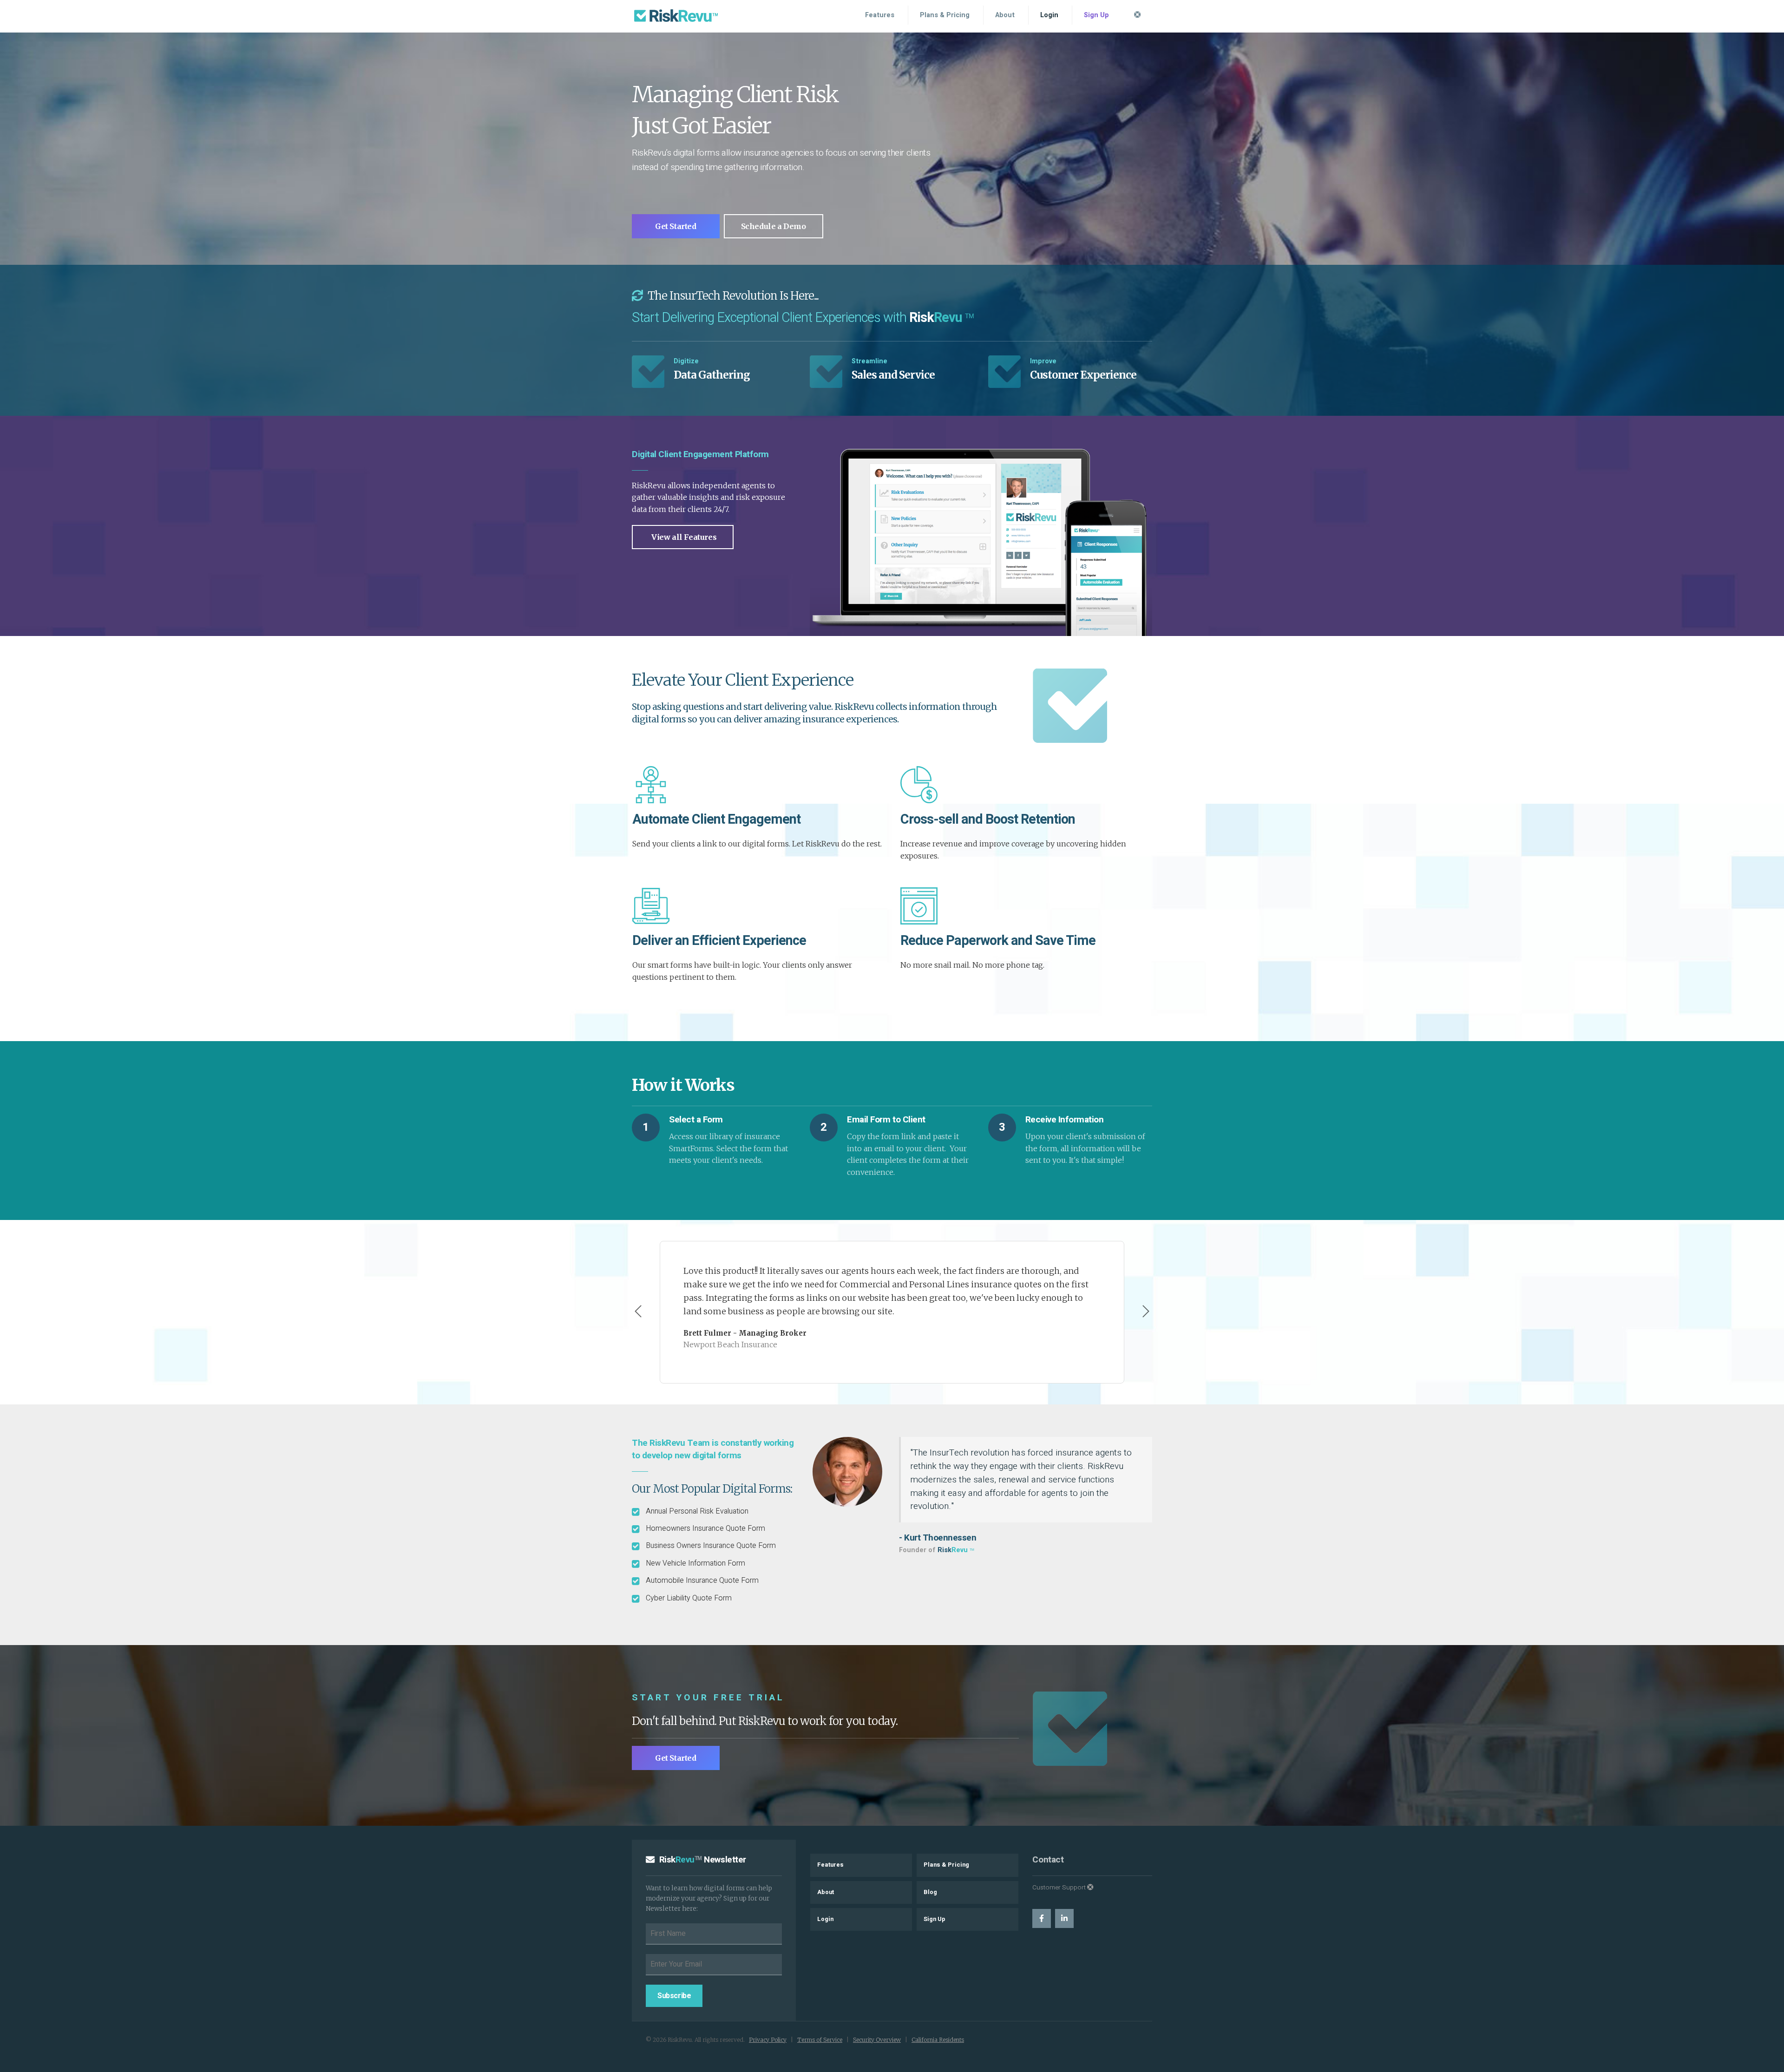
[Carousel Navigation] (892, 1312)
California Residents (938, 2040)
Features (880, 15)
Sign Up (1096, 15)
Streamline (869, 361)
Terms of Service (820, 2040)
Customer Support (1060, 1888)
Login (1049, 15)
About (1005, 15)
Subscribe (674, 1996)
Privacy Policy (768, 2040)
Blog (930, 1892)
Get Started (676, 226)
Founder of (937, 1550)
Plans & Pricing (945, 15)
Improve (1043, 361)
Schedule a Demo (774, 226)
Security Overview (877, 2040)
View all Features (684, 537)
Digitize (686, 361)
